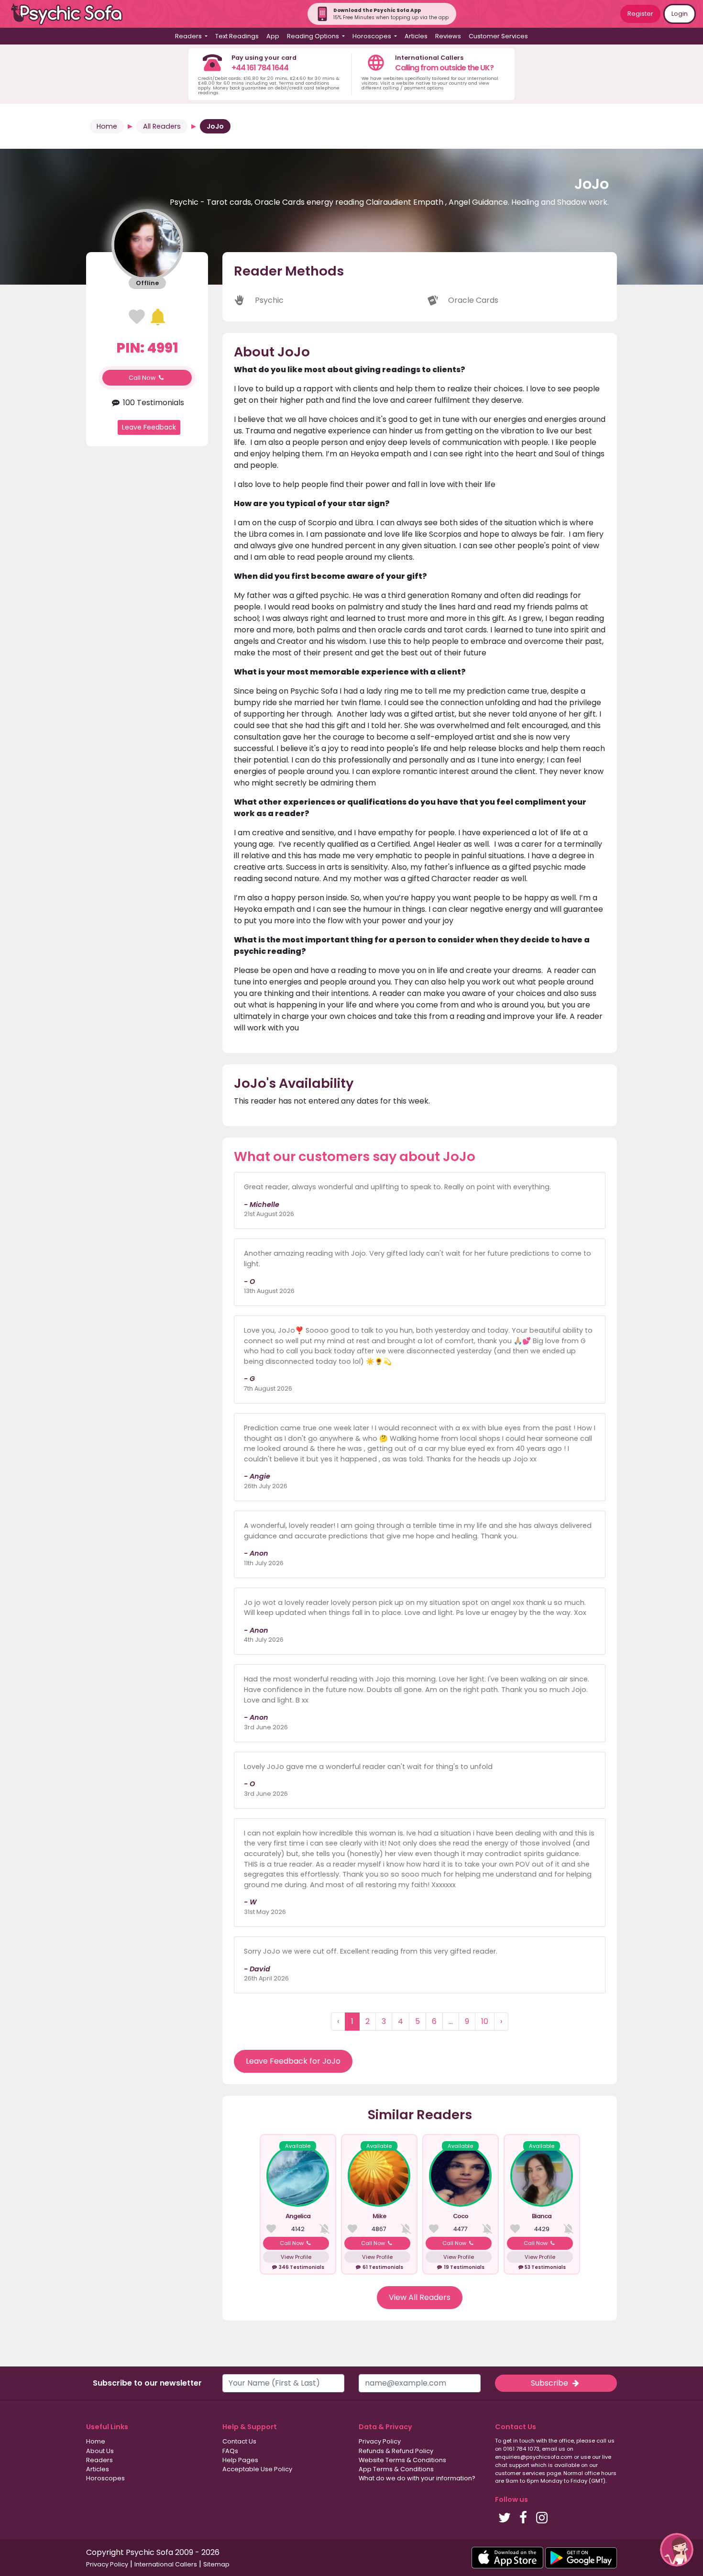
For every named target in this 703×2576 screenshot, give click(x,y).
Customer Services (498, 36)
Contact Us (239, 2441)
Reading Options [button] (314, 36)
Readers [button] (189, 36)
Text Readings (237, 36)
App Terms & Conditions (396, 2469)
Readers (99, 2460)
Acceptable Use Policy (257, 2469)
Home (107, 126)
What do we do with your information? (417, 2478)
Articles (416, 36)
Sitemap (216, 2564)
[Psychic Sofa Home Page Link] (72, 14)
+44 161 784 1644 (260, 68)
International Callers (166, 2564)
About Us (100, 2451)
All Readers (162, 126)
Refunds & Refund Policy (396, 2451)
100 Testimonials (152, 403)
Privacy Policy (380, 2441)
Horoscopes (105, 2478)
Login (680, 14)
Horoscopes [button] (373, 36)
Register (640, 14)
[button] (677, 2550)
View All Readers (420, 2297)
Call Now (143, 378)
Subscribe (550, 2383)
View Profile (296, 2257)
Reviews (448, 36)
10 (485, 2021)
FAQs (230, 2451)
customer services (520, 2473)
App (273, 36)
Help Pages (240, 2460)
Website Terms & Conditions (402, 2460)
